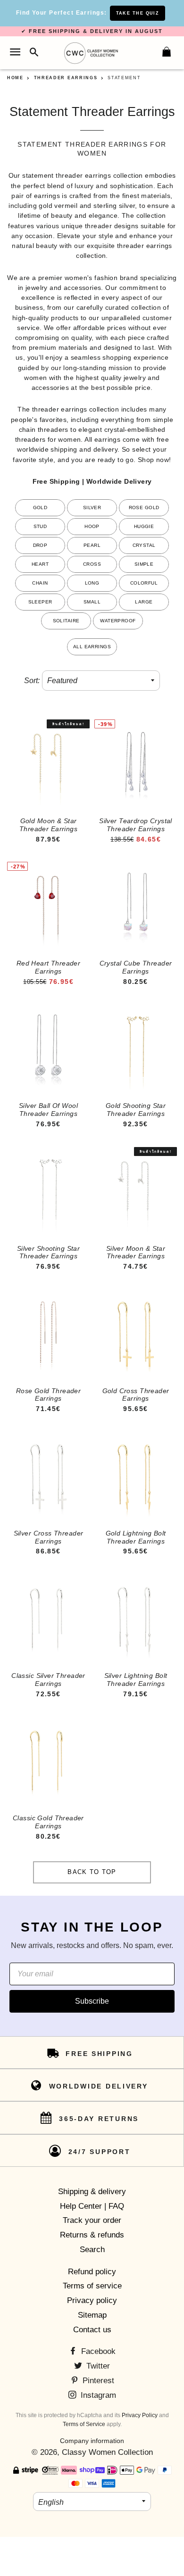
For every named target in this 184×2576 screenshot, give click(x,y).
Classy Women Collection (107, 2452)
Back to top (92, 1872)
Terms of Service (84, 2424)
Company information (92, 2441)
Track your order (92, 2220)
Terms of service (92, 2286)
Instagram (97, 2395)
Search (92, 2250)
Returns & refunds (92, 2235)
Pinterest (97, 2381)
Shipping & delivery (92, 2192)
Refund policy (92, 2272)
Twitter (97, 2366)
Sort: (32, 681)
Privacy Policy (140, 2415)
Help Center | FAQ (92, 2206)
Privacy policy (92, 2300)
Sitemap (92, 2315)
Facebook (97, 2351)
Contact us (92, 2330)
